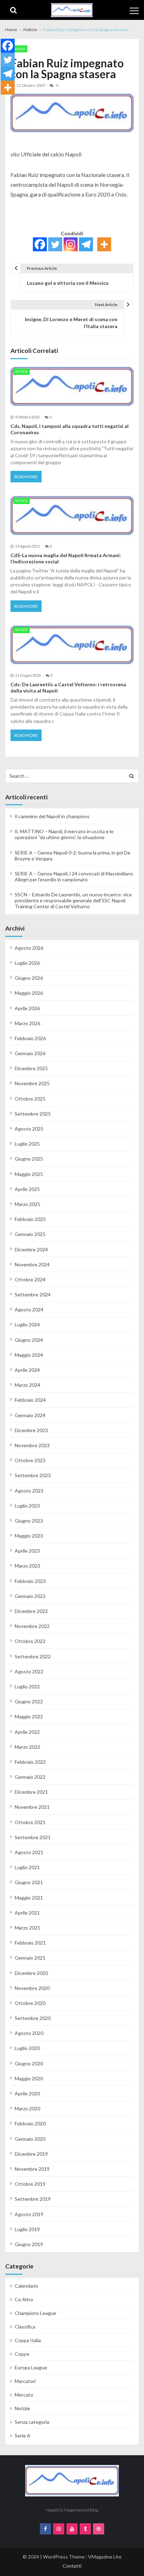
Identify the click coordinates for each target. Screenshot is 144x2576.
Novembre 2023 (32, 1445)
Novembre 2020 (32, 1988)
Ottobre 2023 (30, 1460)
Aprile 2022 (27, 1732)
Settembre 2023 (33, 1475)
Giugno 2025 (29, 1159)
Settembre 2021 (33, 1837)
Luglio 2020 (27, 2048)
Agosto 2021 (29, 1852)
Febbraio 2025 (30, 1219)
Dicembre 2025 (31, 1068)
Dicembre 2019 (31, 2154)
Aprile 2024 (27, 1370)
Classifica (25, 2327)
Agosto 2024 (29, 1309)
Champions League (35, 2313)
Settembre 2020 (33, 2018)
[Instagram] (71, 244)
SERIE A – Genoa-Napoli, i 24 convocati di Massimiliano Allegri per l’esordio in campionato (74, 876)
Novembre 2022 (32, 1626)
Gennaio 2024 (30, 1415)
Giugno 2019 (29, 2244)
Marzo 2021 (27, 1928)
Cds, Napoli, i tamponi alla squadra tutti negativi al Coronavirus (70, 429)
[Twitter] (55, 244)
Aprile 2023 (27, 1551)
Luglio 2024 (27, 1324)
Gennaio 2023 (30, 1596)
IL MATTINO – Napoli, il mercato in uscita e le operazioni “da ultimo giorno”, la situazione (64, 834)
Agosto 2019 (29, 2214)
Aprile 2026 (27, 1008)
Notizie (19, 49)
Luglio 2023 (27, 1506)
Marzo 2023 (27, 1566)
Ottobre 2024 (30, 1279)
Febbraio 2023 (30, 1581)
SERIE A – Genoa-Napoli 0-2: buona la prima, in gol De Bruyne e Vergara (73, 856)
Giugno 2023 (29, 1521)
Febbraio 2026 (30, 1038)
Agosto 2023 (29, 1491)
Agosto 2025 (29, 1129)
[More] (104, 244)
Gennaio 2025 (30, 1234)
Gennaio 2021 (30, 1958)
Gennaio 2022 (30, 1777)
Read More (26, 477)
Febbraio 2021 (30, 1943)
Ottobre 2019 (30, 2184)
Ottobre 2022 (30, 1641)
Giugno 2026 (29, 978)
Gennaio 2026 (30, 1053)
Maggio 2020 (29, 2078)
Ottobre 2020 (30, 2003)
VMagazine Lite (105, 2557)
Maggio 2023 (29, 1536)
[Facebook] (40, 244)
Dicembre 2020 (31, 1973)
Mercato (24, 2395)
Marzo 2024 (27, 1385)
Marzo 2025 (27, 1204)
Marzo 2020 (27, 2108)
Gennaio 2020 (30, 2139)
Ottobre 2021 (30, 1822)
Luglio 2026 (27, 963)
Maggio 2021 (29, 1898)
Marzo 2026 (27, 1023)
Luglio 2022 (27, 1686)
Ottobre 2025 (30, 1099)
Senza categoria (32, 2422)
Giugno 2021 (29, 1882)
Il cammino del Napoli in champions (52, 816)
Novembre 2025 (32, 1083)
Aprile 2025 (27, 1189)
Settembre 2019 (33, 2199)
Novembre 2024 (32, 1264)
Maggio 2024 (29, 1355)
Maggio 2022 (29, 1716)
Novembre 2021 (32, 1807)
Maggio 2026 (29, 993)
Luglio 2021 (27, 1867)
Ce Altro (24, 2299)
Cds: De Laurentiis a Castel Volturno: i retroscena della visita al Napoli (68, 687)
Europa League (31, 2367)
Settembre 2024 (33, 1294)
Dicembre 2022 (31, 1611)
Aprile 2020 (27, 2093)
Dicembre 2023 (31, 1430)
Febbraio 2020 (30, 2123)
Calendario (26, 2286)
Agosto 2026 (29, 948)
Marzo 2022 (27, 1747)
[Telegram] (86, 244)
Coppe (22, 2354)
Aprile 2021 (27, 1913)
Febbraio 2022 (30, 1762)
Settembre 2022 (33, 1656)
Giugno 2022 (29, 1701)
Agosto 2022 (29, 1671)
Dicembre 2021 (31, 1792)
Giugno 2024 (29, 1340)
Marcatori (25, 2381)
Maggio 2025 (29, 1174)
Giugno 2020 (29, 2063)
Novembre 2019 (32, 2169)
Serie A (23, 2436)
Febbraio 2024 (30, 1400)
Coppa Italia (28, 2340)
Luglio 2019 (27, 2229)
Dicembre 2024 (31, 1249)
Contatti (72, 2566)
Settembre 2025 (33, 1114)
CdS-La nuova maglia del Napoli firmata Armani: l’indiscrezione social (66, 558)
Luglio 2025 (27, 1144)
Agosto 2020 (29, 2033)
